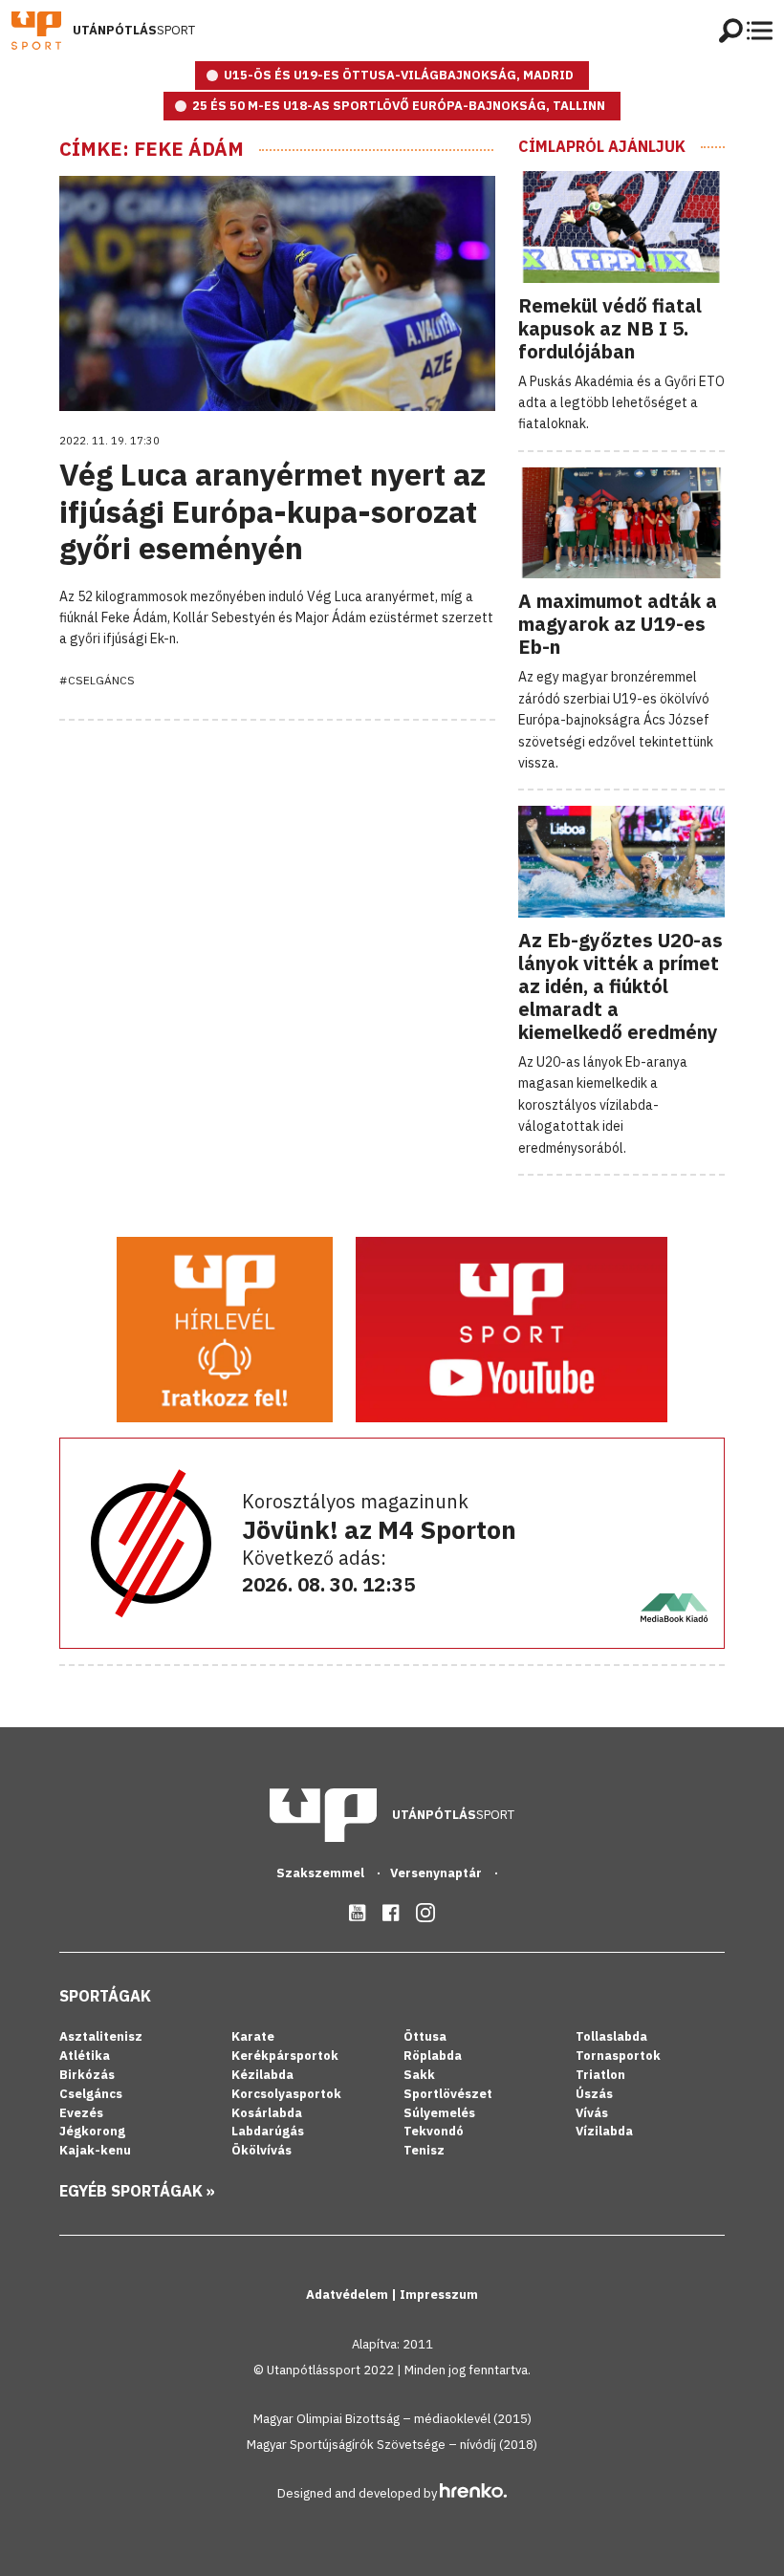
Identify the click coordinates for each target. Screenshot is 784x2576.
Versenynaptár (437, 1873)
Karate (253, 2036)
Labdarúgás (268, 2131)
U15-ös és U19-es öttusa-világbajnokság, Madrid (399, 75)
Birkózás (87, 2075)
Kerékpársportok (285, 2056)
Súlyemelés (439, 2113)
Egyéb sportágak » (137, 2191)
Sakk (419, 2075)
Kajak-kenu (95, 2150)
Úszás (594, 2094)
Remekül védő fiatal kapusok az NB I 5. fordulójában (610, 328)
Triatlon (600, 2075)
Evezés (81, 2113)
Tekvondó (434, 2131)
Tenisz (424, 2150)
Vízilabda (604, 2131)
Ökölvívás (261, 2150)
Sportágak (105, 1996)
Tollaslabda (611, 2036)
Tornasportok (618, 2056)
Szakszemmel (322, 1873)
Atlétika (85, 2056)
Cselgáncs (91, 2094)
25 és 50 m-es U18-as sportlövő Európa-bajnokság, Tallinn (399, 106)
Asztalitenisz (101, 2036)
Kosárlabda (267, 2113)
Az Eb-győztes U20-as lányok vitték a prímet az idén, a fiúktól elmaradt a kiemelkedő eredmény (621, 986)
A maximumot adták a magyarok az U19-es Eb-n (618, 624)
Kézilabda (262, 2075)
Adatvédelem (348, 2295)
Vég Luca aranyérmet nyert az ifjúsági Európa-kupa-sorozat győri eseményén (272, 511)
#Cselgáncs (97, 680)
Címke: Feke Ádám (152, 149)
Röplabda (433, 2056)
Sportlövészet (448, 2094)
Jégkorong (92, 2131)
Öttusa (425, 2036)
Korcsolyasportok (286, 2094)
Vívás (592, 2113)
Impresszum (439, 2295)
